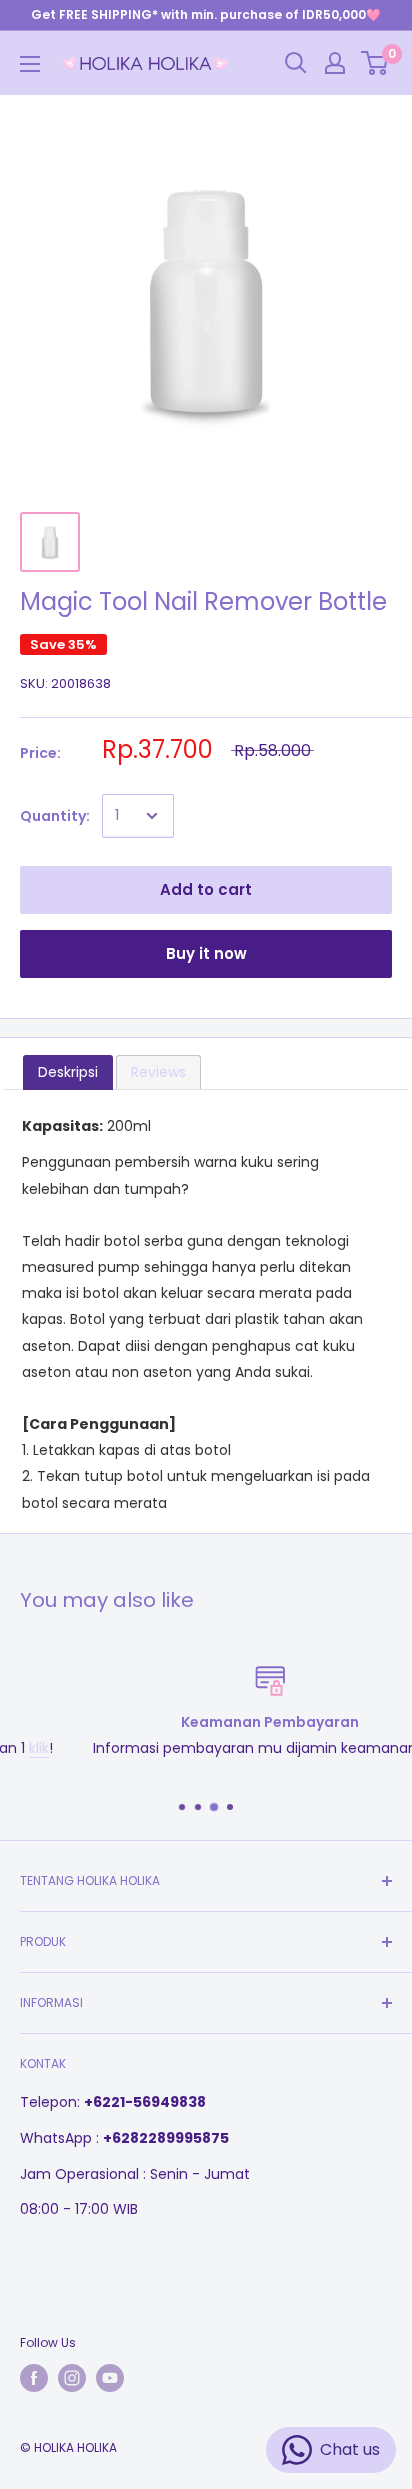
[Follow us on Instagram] (72, 2378)
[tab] (68, 1072)
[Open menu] (30, 64)
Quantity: (55, 816)
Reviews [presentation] (158, 1072)
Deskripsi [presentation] (68, 1072)
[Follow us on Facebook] (34, 2378)
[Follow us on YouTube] (110, 2378)
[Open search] (296, 63)
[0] (375, 63)
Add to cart (206, 889)
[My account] (335, 63)
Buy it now (206, 953)
